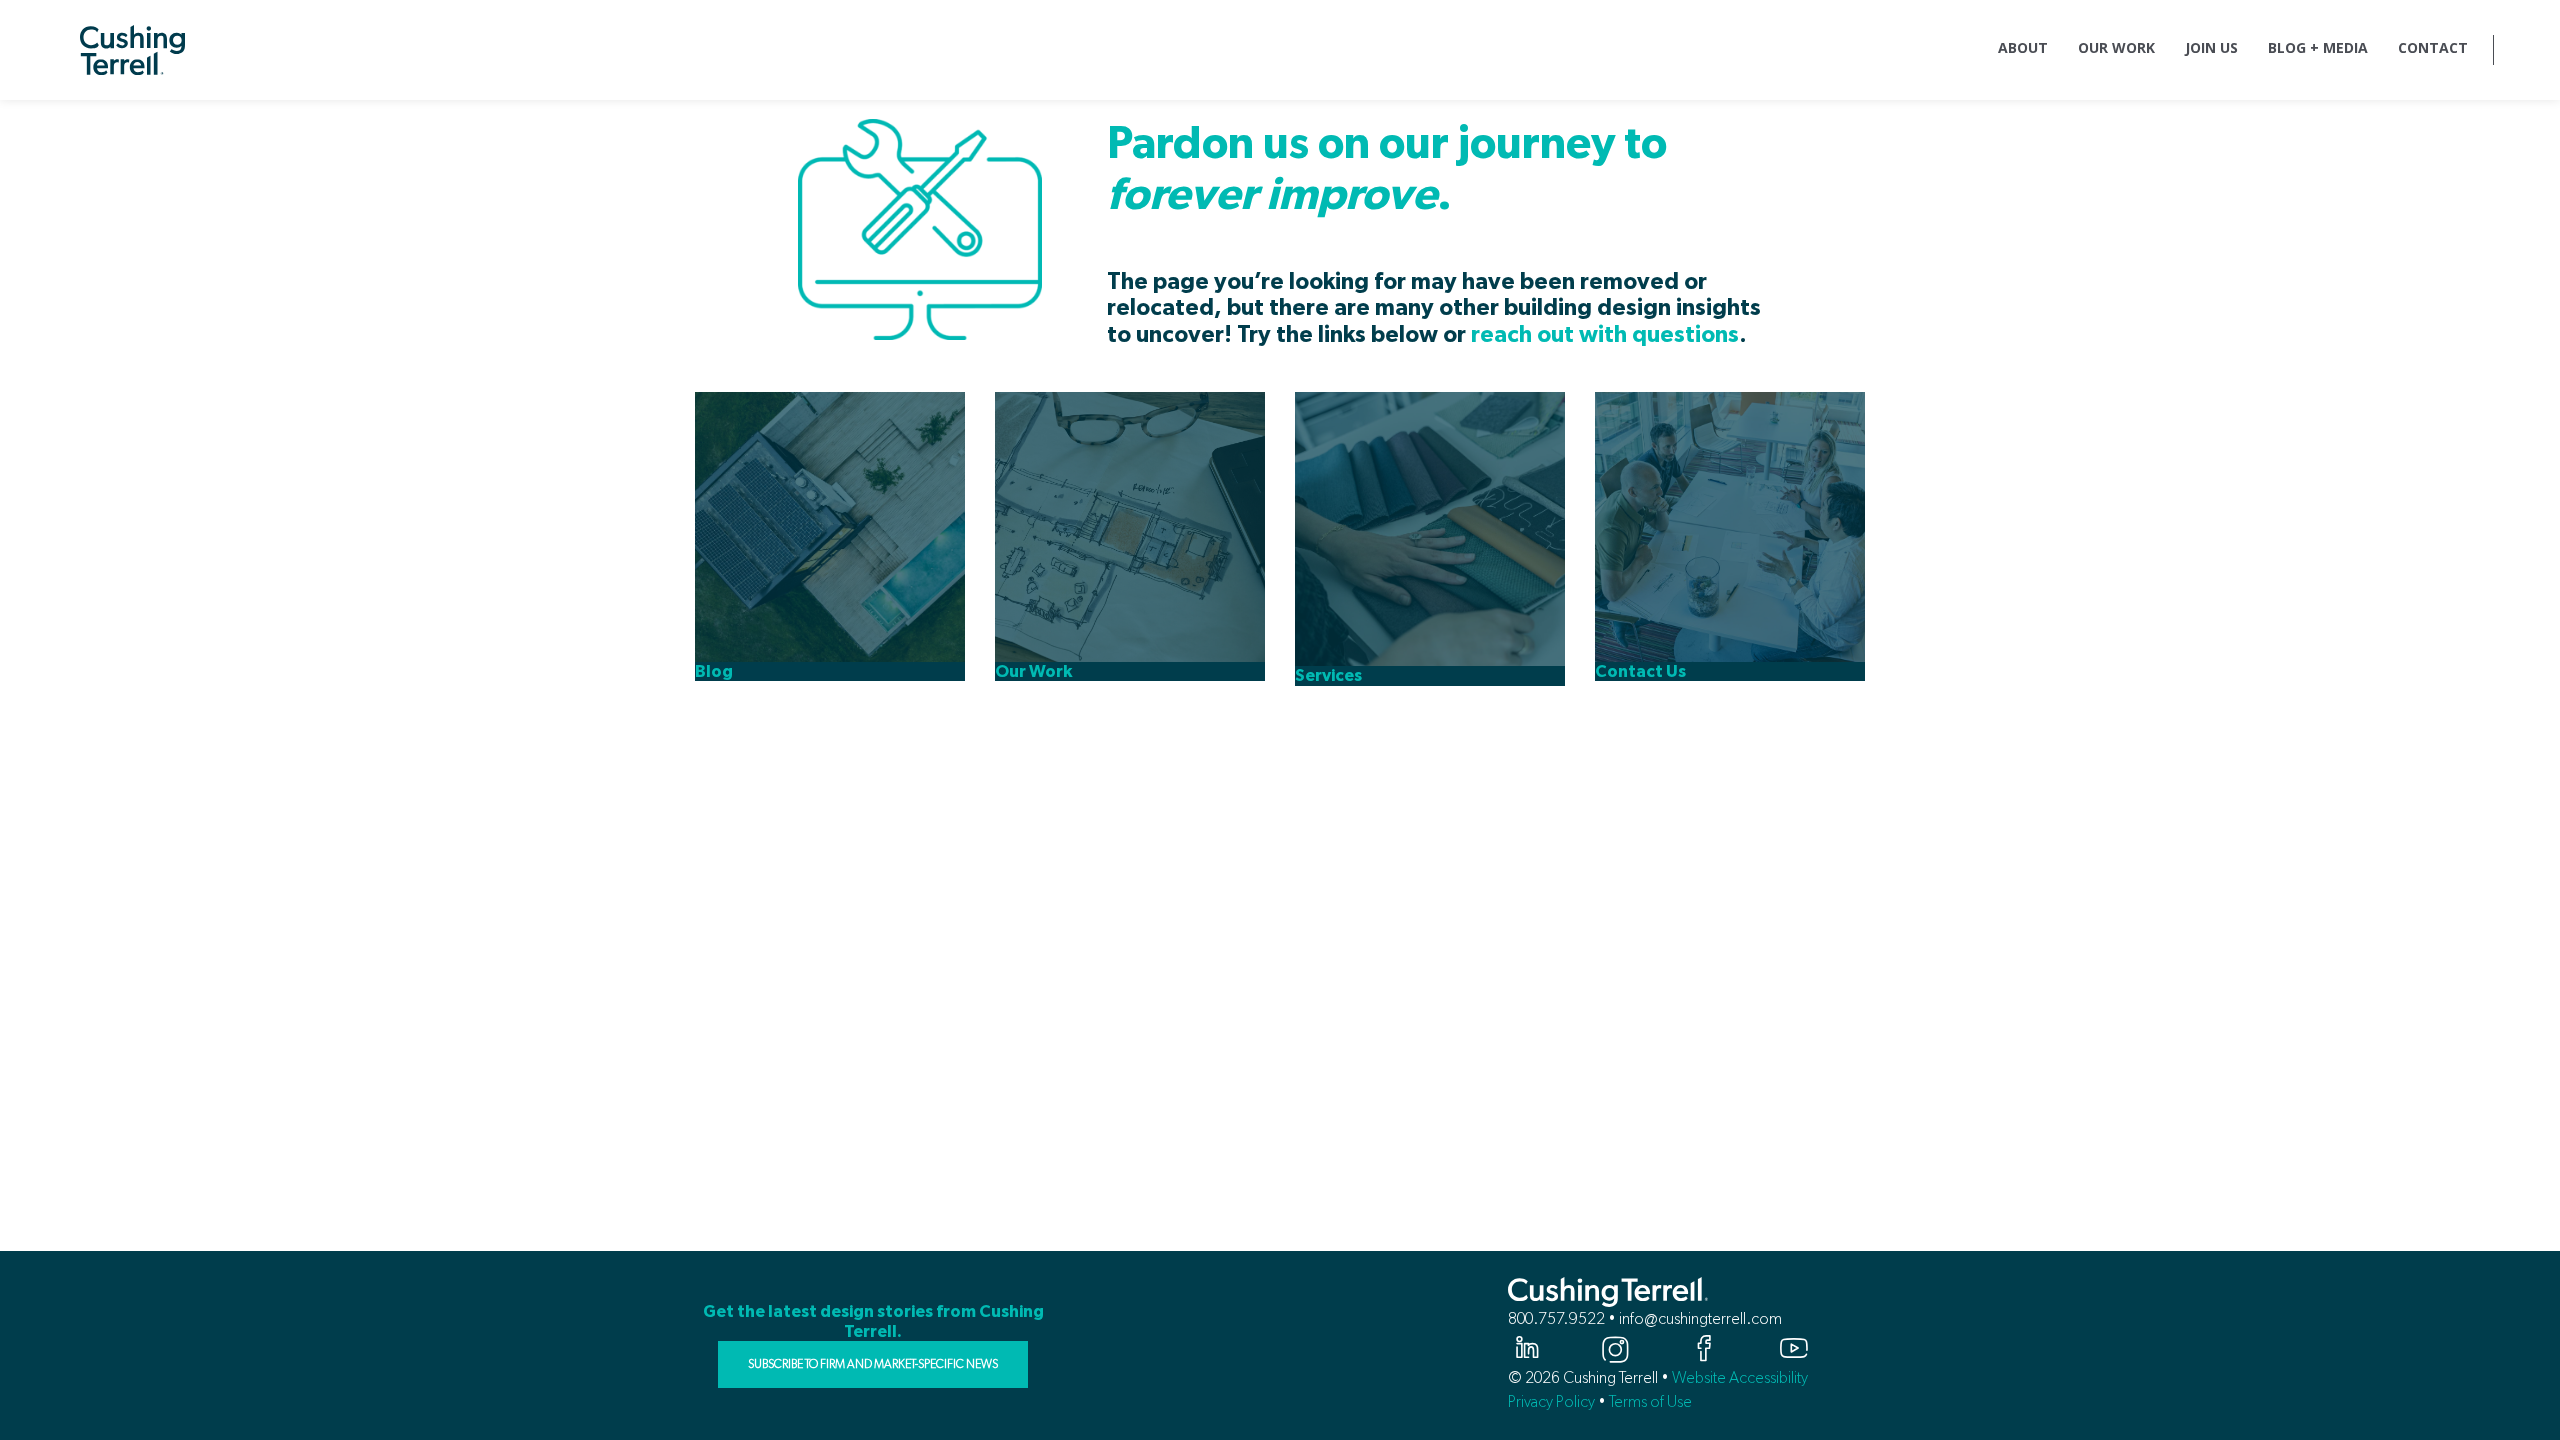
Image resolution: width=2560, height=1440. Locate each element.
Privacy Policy (1551, 1401)
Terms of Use (1650, 1401)
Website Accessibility (1740, 1377)
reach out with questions (1605, 335)
